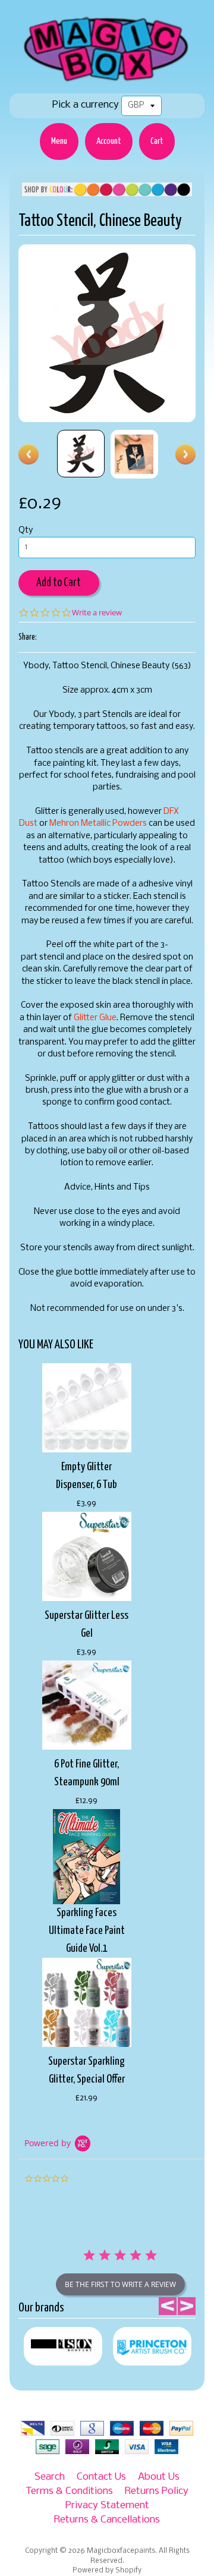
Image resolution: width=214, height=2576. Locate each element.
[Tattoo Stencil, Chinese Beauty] (81, 454)
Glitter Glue (95, 1018)
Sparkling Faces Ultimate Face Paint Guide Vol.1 (87, 1931)
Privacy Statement (107, 2506)
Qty (26, 531)
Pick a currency (86, 105)
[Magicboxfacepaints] (107, 81)
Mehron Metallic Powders (98, 824)
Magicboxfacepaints (121, 2551)
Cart (157, 141)
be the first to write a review (120, 2284)
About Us (159, 2477)
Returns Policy (157, 2491)
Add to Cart (59, 583)
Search (50, 2477)
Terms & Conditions (69, 2491)
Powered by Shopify (107, 2571)
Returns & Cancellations (107, 2520)
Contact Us (101, 2477)
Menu (59, 141)
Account (109, 141)
